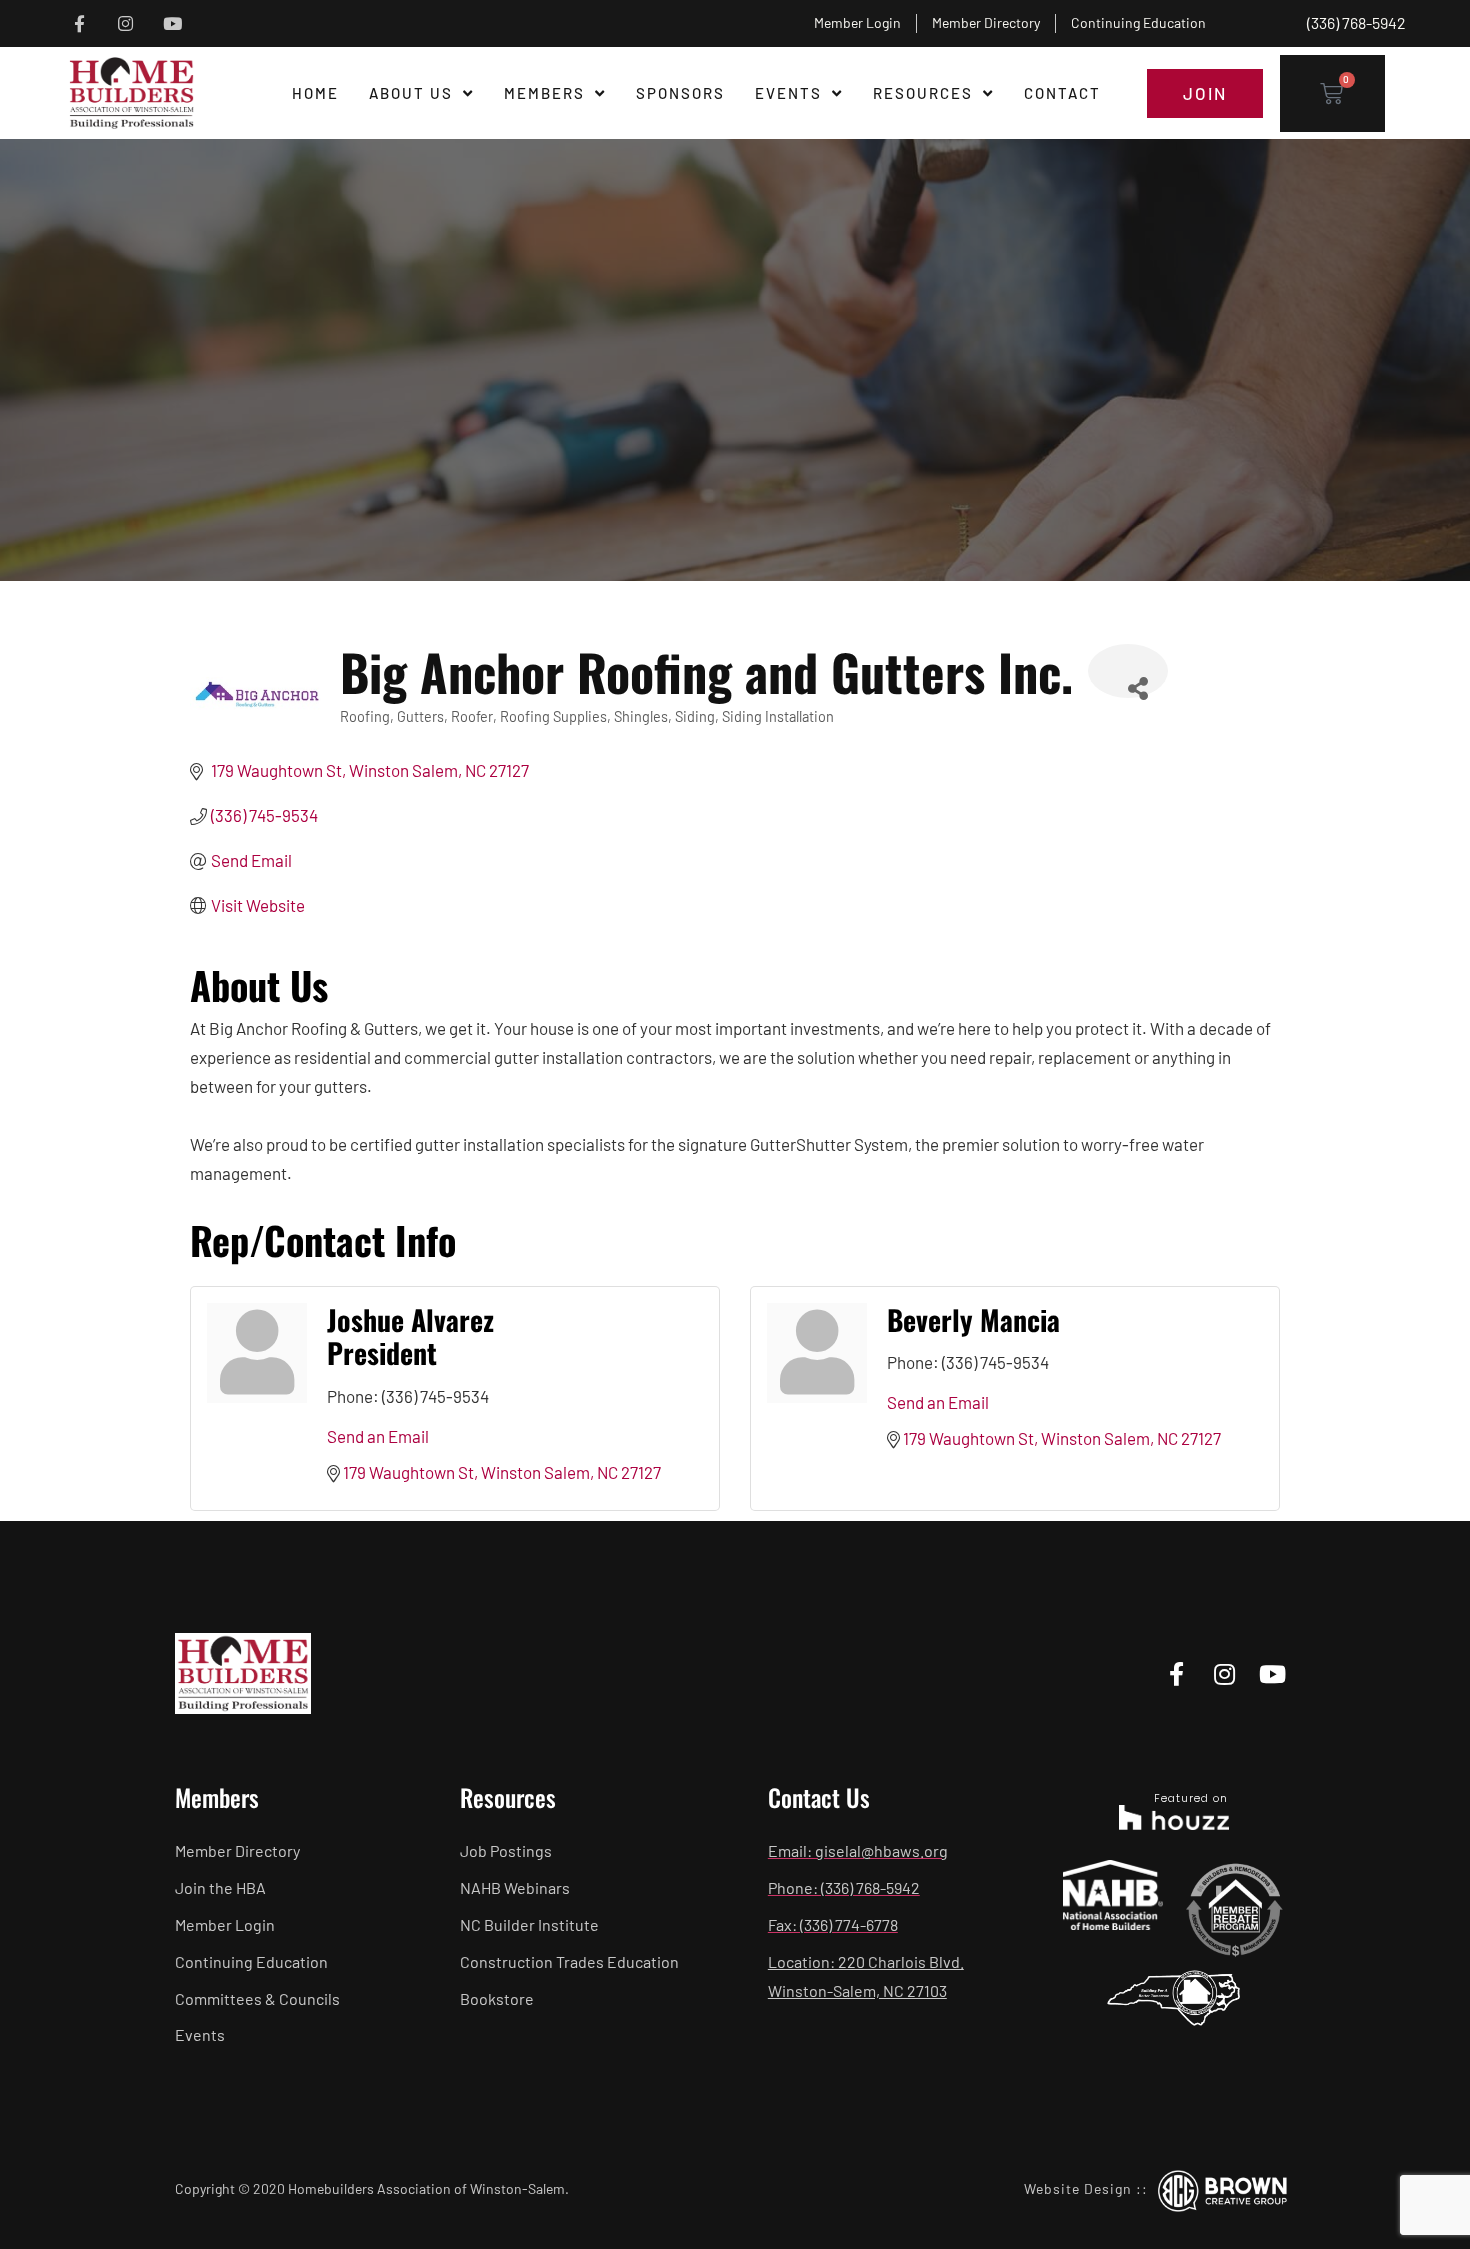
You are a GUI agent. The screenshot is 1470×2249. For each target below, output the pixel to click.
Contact (1062, 93)
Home (315, 93)
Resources (923, 93)
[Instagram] (126, 23)
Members (544, 93)
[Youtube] (172, 23)
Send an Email (378, 1436)
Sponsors (680, 93)
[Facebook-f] (79, 23)
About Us (411, 93)
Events (788, 93)
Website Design (1078, 2188)
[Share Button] (1128, 671)
